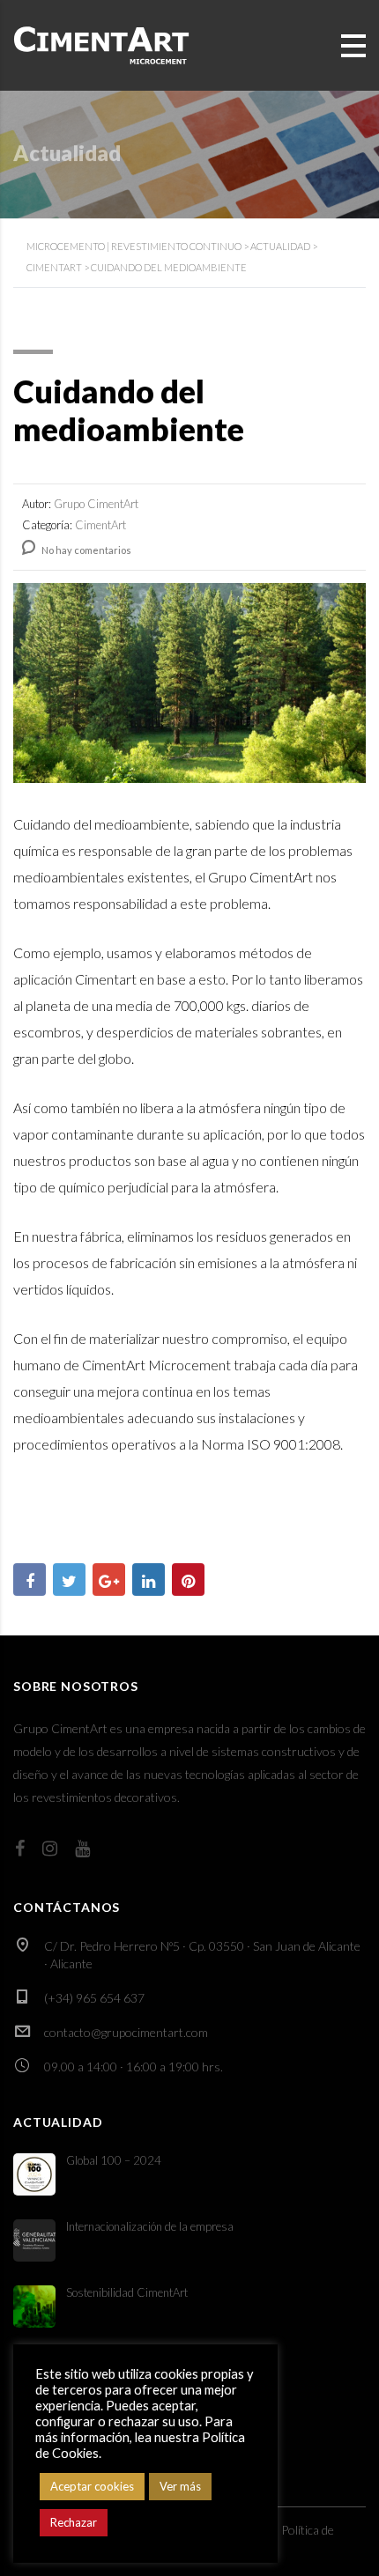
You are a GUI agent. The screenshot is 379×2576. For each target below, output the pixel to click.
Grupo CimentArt (260, 877)
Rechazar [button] (74, 2522)
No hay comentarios (85, 550)
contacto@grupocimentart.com (126, 2032)
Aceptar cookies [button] (92, 2486)
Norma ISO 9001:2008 (271, 1444)
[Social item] (20, 1848)
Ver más (180, 2486)
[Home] (101, 44)
